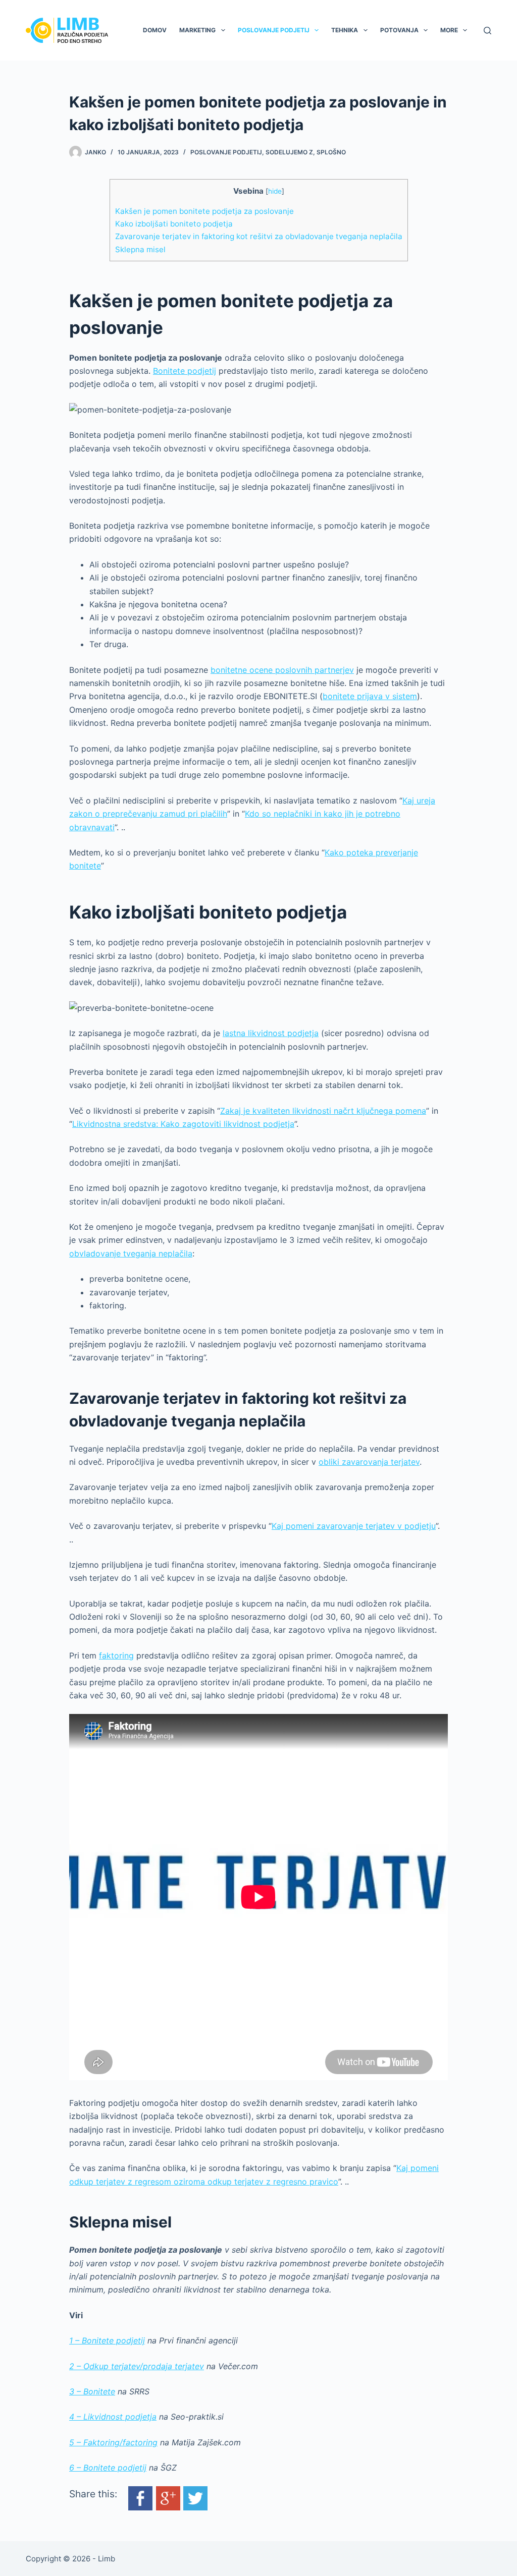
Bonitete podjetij (185, 371)
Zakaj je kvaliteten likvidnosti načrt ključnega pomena (323, 1111)
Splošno (331, 152)
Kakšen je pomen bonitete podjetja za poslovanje (204, 211)
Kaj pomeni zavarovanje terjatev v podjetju (354, 1526)
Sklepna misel (140, 249)
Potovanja (399, 30)
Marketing (197, 30)
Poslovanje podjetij (274, 30)
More (449, 30)
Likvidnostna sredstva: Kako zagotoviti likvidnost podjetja (183, 1124)
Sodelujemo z (289, 152)
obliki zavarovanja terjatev (369, 1462)
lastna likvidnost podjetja (271, 1033)
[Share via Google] (168, 2498)
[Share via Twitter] (195, 2498)
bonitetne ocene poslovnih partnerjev (282, 670)
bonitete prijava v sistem (370, 696)
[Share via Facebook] (140, 2498)
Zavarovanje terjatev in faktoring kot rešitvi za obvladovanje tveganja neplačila (259, 236)
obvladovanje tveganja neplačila (131, 1253)
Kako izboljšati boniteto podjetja (174, 224)
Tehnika (345, 30)
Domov (155, 30)
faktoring (116, 1655)
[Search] (487, 31)
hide (275, 191)
